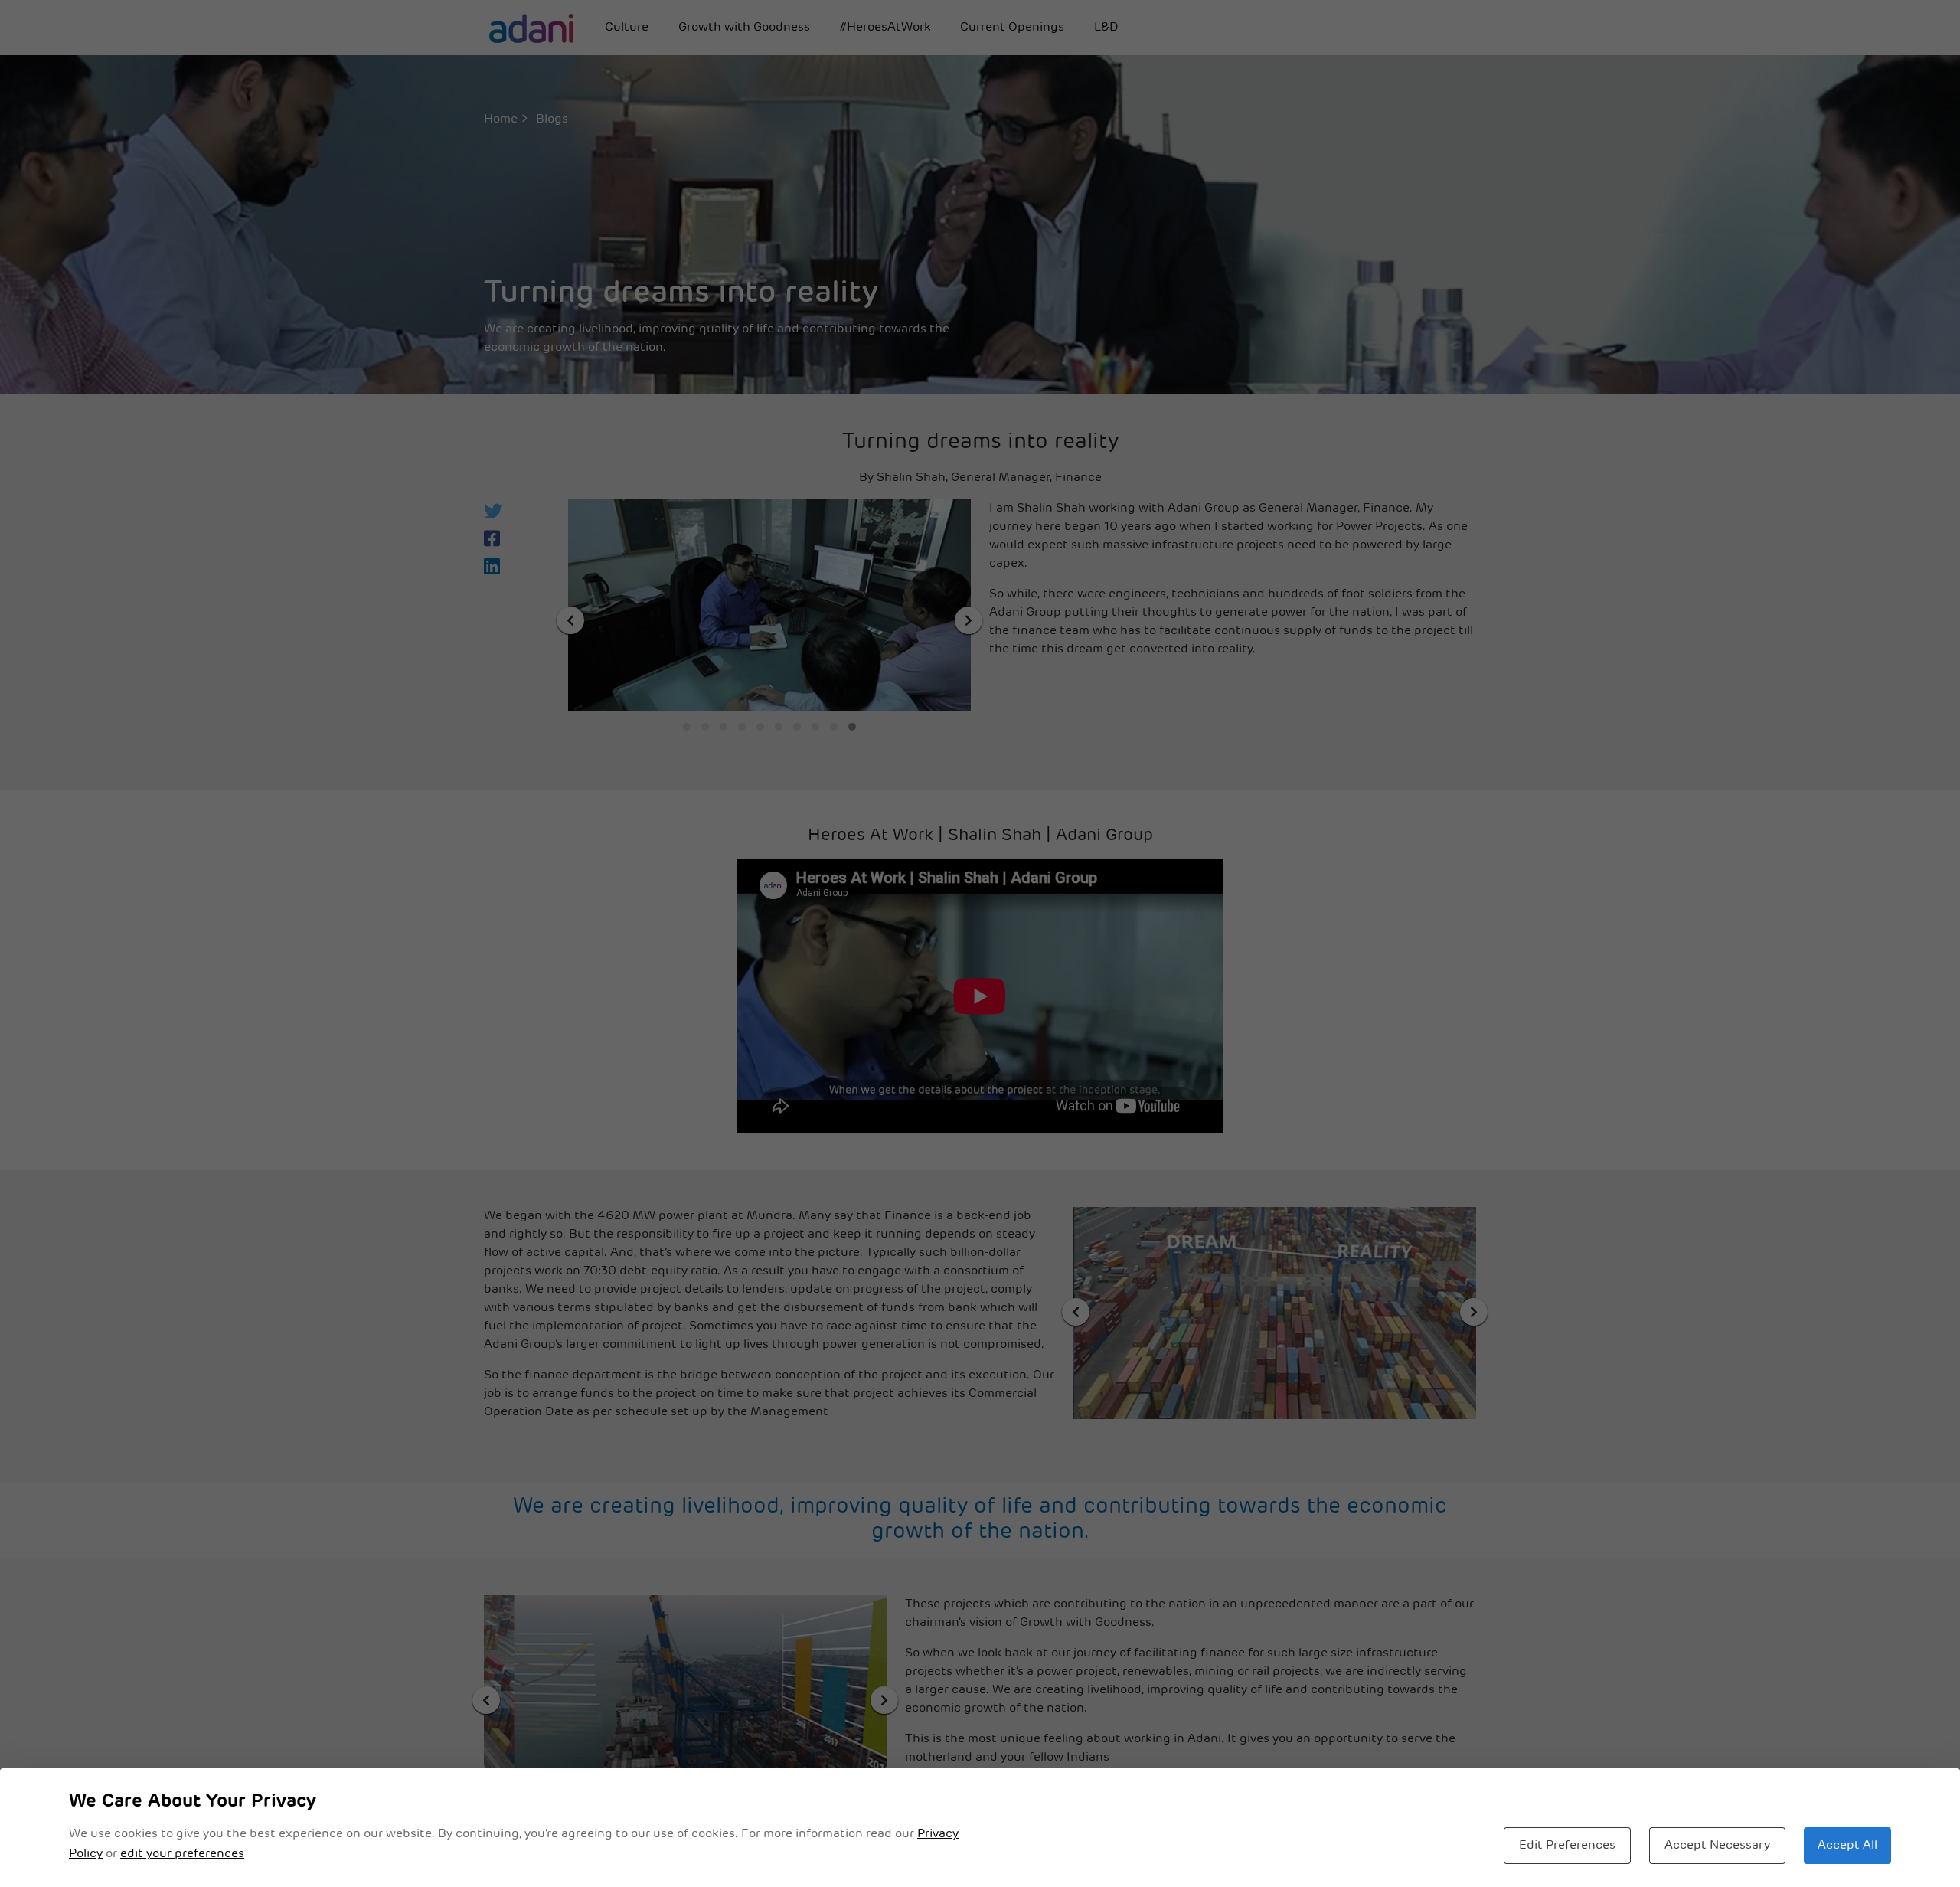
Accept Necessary (1717, 1846)
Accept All (1847, 1846)
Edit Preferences (1567, 1846)
